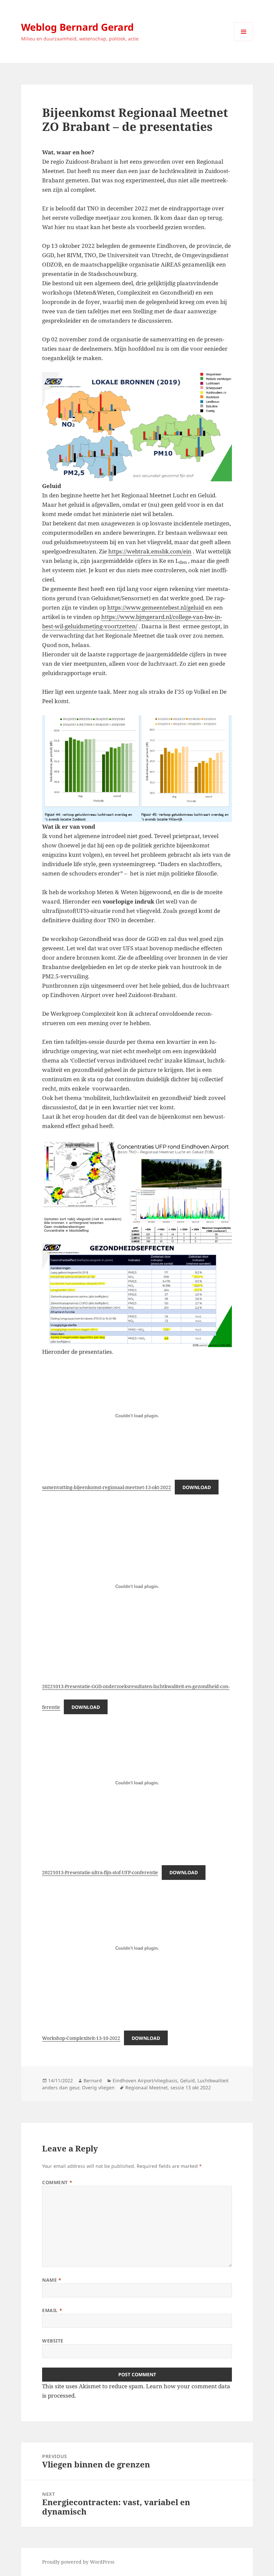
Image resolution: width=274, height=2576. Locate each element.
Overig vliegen (98, 2087)
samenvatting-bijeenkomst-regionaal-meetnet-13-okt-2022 (107, 1487)
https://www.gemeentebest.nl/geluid (156, 607)
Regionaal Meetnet (147, 2087)
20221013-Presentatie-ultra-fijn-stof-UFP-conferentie (100, 1872)
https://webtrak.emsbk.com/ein (150, 551)
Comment (57, 2182)
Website (53, 2341)
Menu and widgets (244, 41)
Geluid (187, 2080)
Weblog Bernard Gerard (77, 27)
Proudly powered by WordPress (78, 2562)
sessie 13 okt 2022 (191, 2087)
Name (52, 2280)
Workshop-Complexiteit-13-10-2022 (81, 2038)
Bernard (93, 2080)
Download (197, 1487)
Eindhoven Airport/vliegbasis (145, 2080)
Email (52, 2310)
